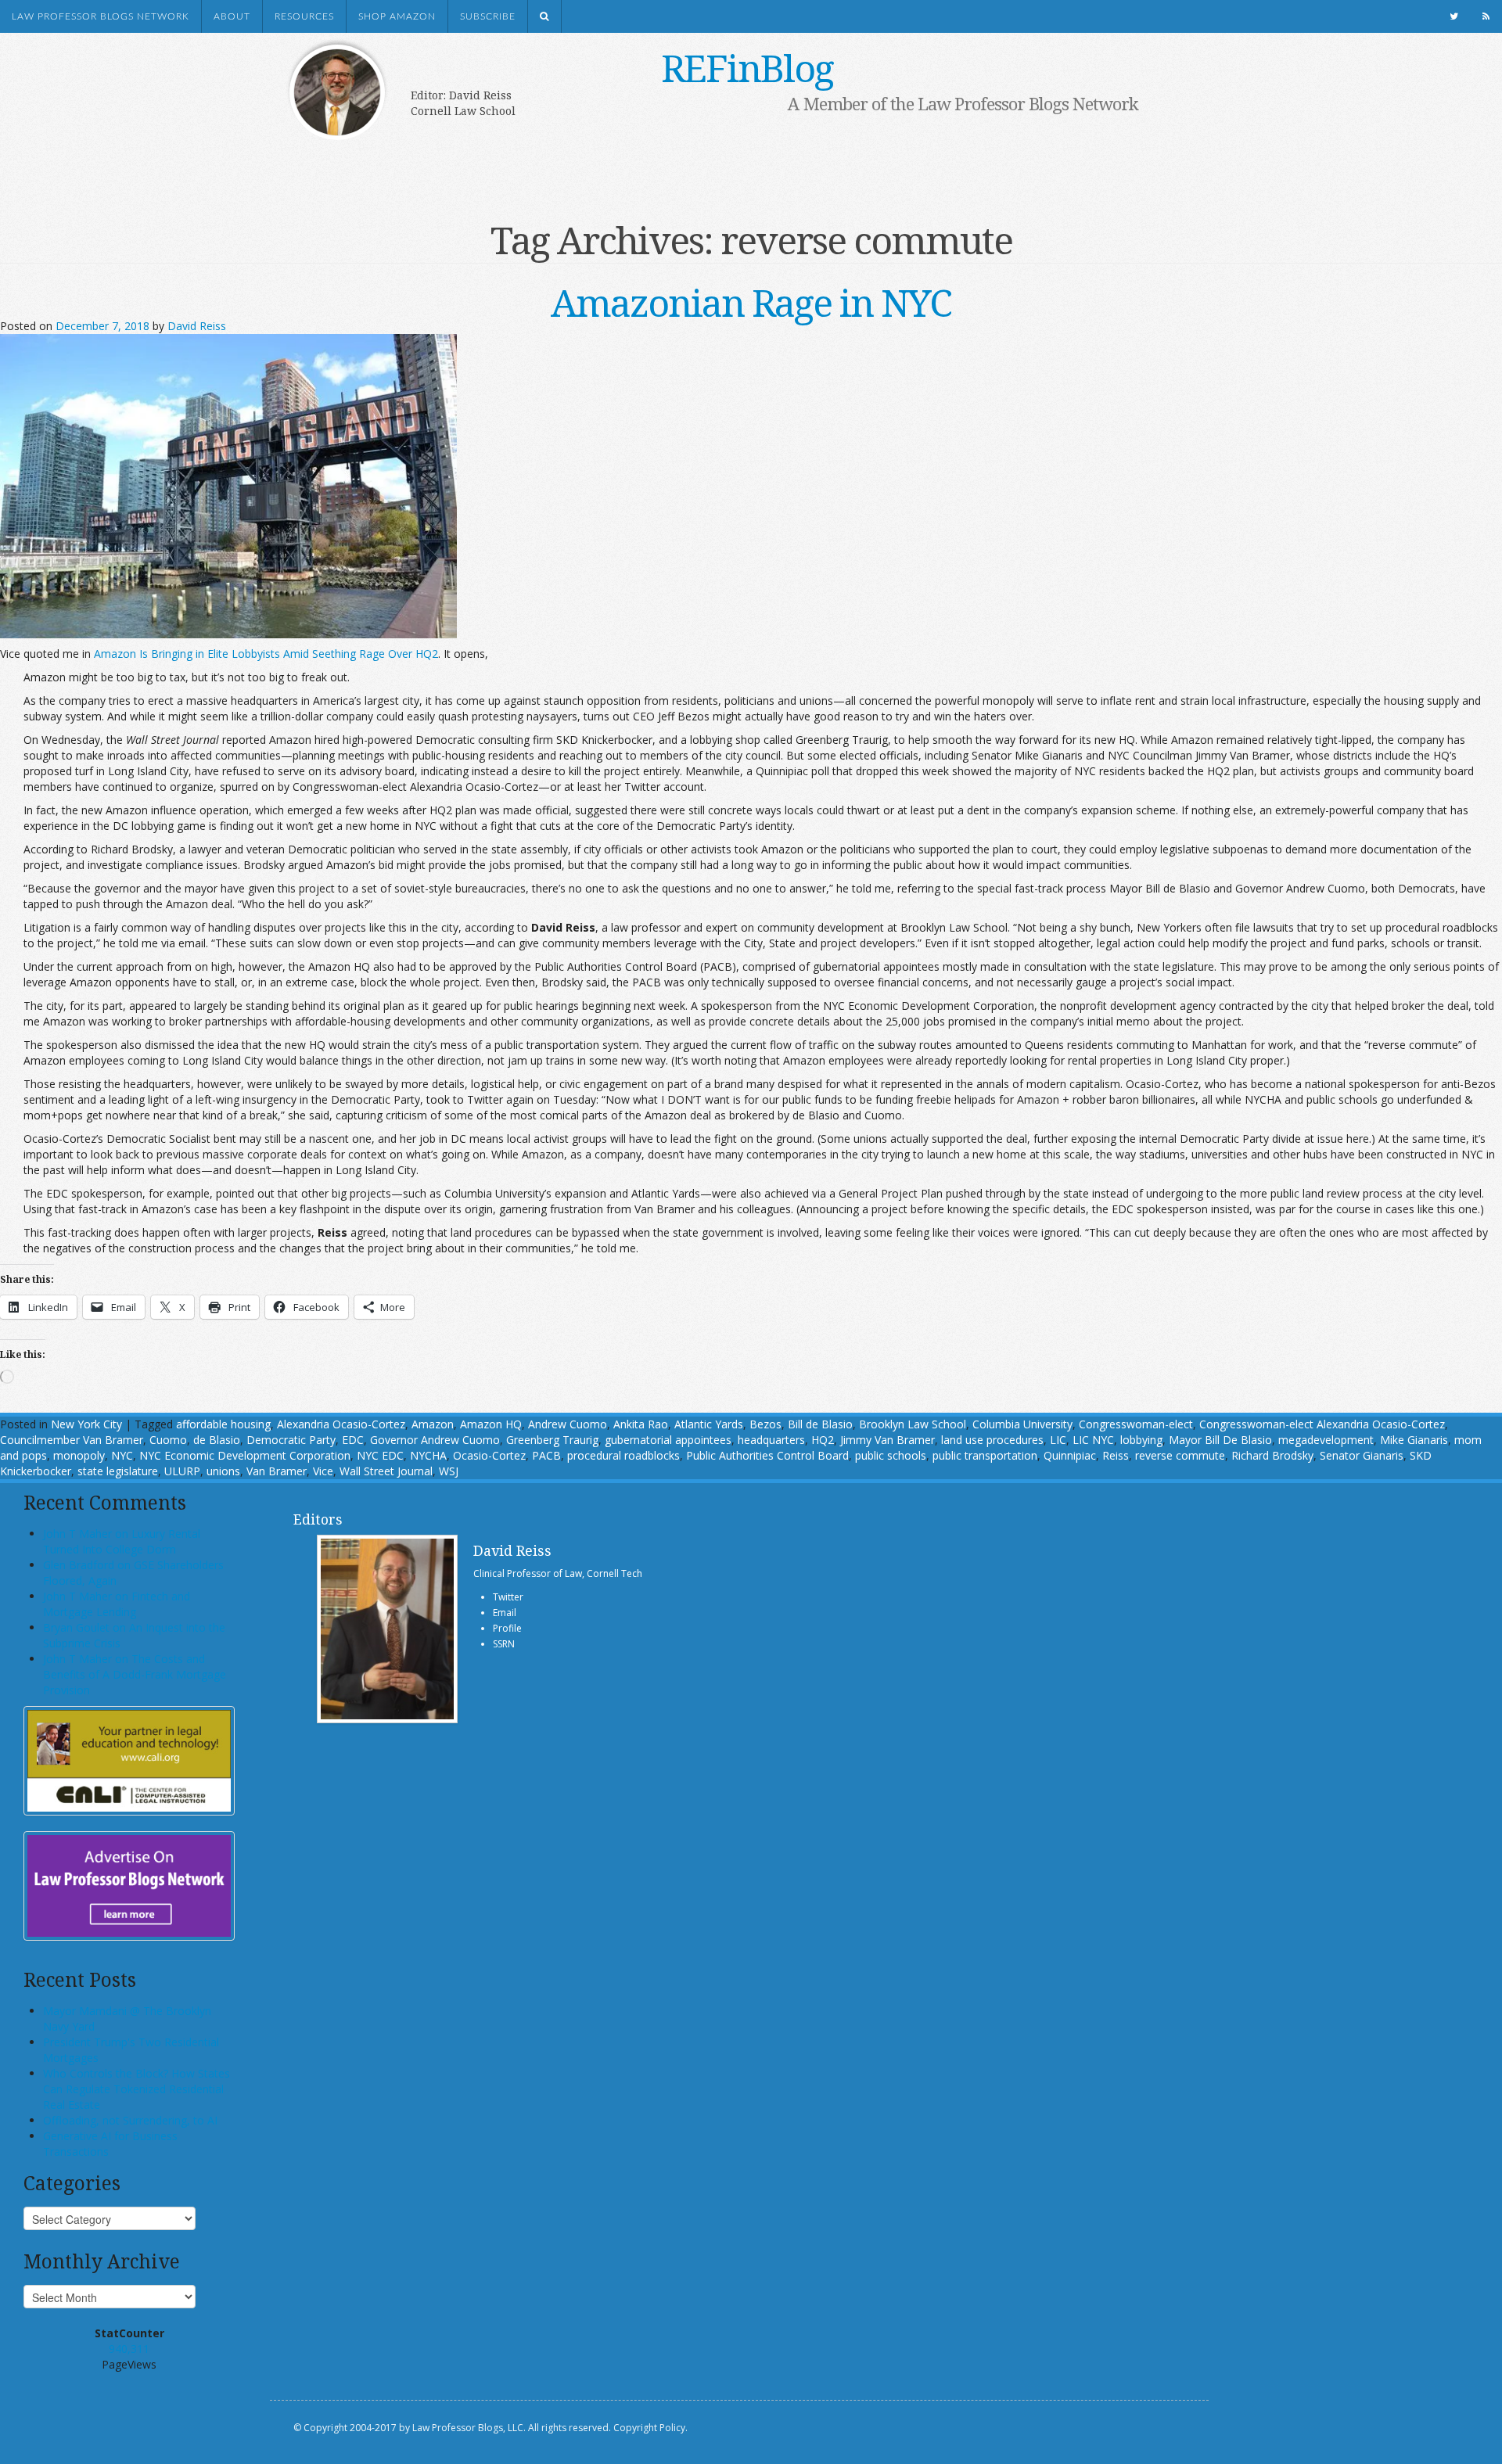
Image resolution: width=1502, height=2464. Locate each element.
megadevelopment (1326, 1440)
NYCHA (428, 1455)
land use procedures (992, 1440)
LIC (1058, 1440)
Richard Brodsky (1272, 1455)
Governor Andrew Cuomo (435, 1440)
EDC (353, 1440)
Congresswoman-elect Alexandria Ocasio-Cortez (1322, 1424)
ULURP (182, 1471)
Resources (304, 16)
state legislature (118, 1471)
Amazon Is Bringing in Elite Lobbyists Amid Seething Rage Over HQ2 (266, 654)
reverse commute (1180, 1455)
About (232, 16)
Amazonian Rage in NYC (751, 302)
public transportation (985, 1455)
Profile (507, 1628)
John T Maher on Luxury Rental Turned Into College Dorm (122, 1541)
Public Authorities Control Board (767, 1455)
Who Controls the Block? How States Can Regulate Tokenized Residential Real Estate (137, 2089)
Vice (323, 1471)
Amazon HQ (491, 1424)
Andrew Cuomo (568, 1424)
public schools (891, 1455)
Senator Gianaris (1362, 1455)
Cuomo (168, 1440)
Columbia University (1022, 1424)
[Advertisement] (728, 162)
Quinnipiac (1070, 1455)
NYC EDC (380, 1455)
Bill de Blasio (820, 1424)
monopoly (79, 1455)
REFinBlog (747, 68)
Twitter (508, 1597)
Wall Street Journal (386, 1471)
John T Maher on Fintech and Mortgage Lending (117, 1604)
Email (505, 1613)
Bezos (765, 1424)
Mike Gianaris (1414, 1440)
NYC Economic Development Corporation (245, 1455)
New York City (86, 1424)
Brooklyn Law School (913, 1424)
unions (223, 1471)
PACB (546, 1455)
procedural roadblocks (623, 1455)
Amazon (433, 1424)
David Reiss (197, 326)
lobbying (1141, 1440)
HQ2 (823, 1440)
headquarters (771, 1440)
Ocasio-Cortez (489, 1455)
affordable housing (223, 1424)
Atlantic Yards (709, 1424)
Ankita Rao (641, 1424)
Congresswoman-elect (1136, 1424)
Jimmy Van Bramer (888, 1440)
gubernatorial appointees (668, 1440)
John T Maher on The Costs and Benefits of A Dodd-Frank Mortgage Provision (135, 1674)
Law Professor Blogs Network (101, 16)
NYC (122, 1455)
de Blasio (217, 1440)
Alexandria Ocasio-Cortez (341, 1424)
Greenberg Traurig (552, 1440)
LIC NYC (1093, 1440)
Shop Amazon (397, 16)
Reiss (1116, 1455)
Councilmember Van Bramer (72, 1440)
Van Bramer (277, 1471)
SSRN (504, 1644)
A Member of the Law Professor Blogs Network (963, 103)
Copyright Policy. (650, 2428)
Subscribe (488, 16)
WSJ (449, 1471)
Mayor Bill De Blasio (1220, 1440)
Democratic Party (291, 1440)
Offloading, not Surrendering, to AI (130, 2120)
